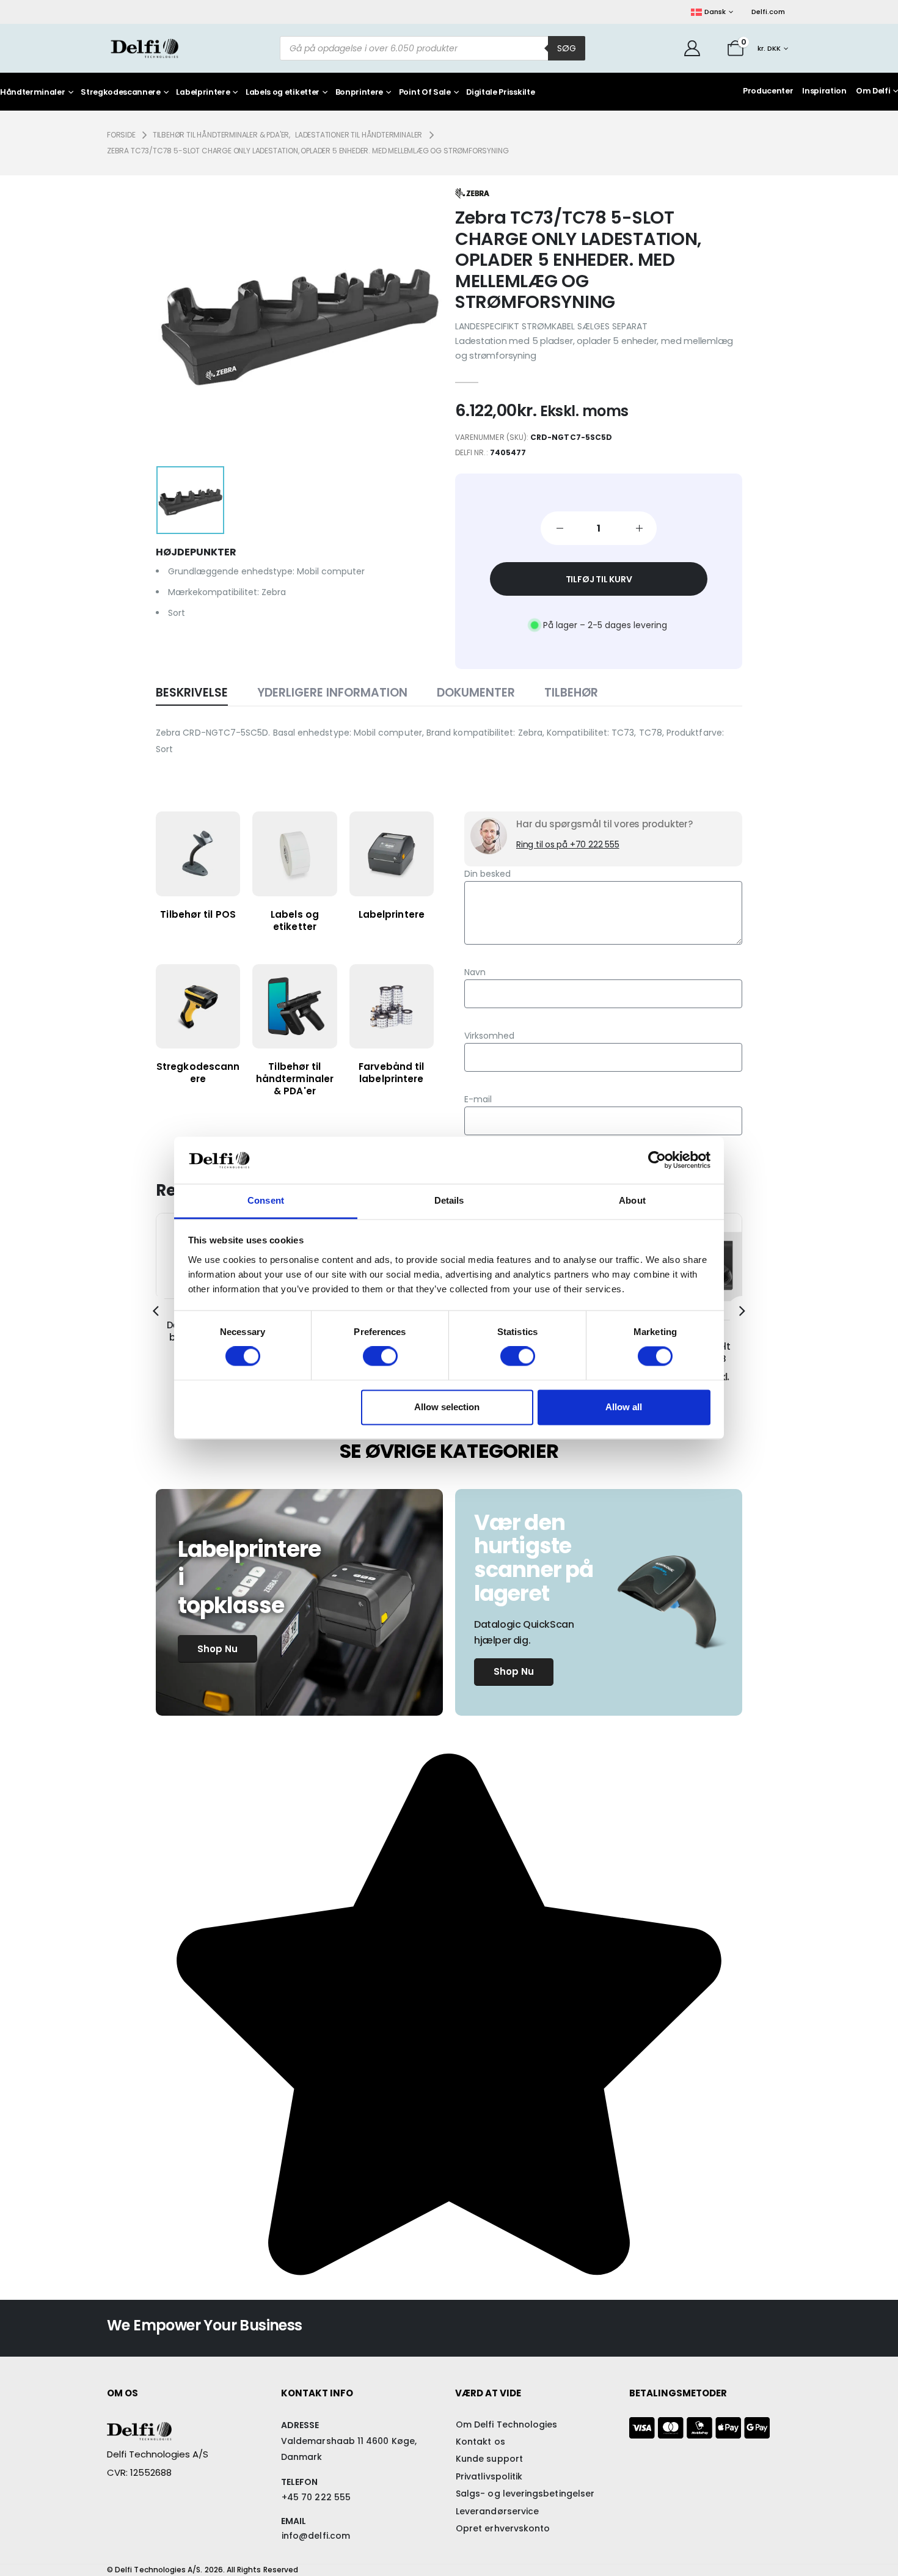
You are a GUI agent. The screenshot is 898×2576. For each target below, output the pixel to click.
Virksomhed (489, 1036)
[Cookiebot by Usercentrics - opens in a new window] (657, 1160)
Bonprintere (359, 93)
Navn (475, 972)
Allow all (624, 1407)
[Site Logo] (144, 48)
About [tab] (632, 1200)
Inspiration (824, 91)
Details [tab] (449, 1200)
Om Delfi (873, 91)
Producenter (768, 91)
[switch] (380, 1356)
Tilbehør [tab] (571, 693)
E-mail (478, 1099)
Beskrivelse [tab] (192, 693)
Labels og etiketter (283, 93)
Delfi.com (768, 12)
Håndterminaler (33, 93)
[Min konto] (692, 48)
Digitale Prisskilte (500, 93)
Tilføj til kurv (599, 579)
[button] (156, 1311)
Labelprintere (203, 93)
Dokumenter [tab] (476, 693)
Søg (567, 48)
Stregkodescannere (121, 93)
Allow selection (447, 1407)
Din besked (487, 874)
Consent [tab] (266, 1200)
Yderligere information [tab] (332, 693)
